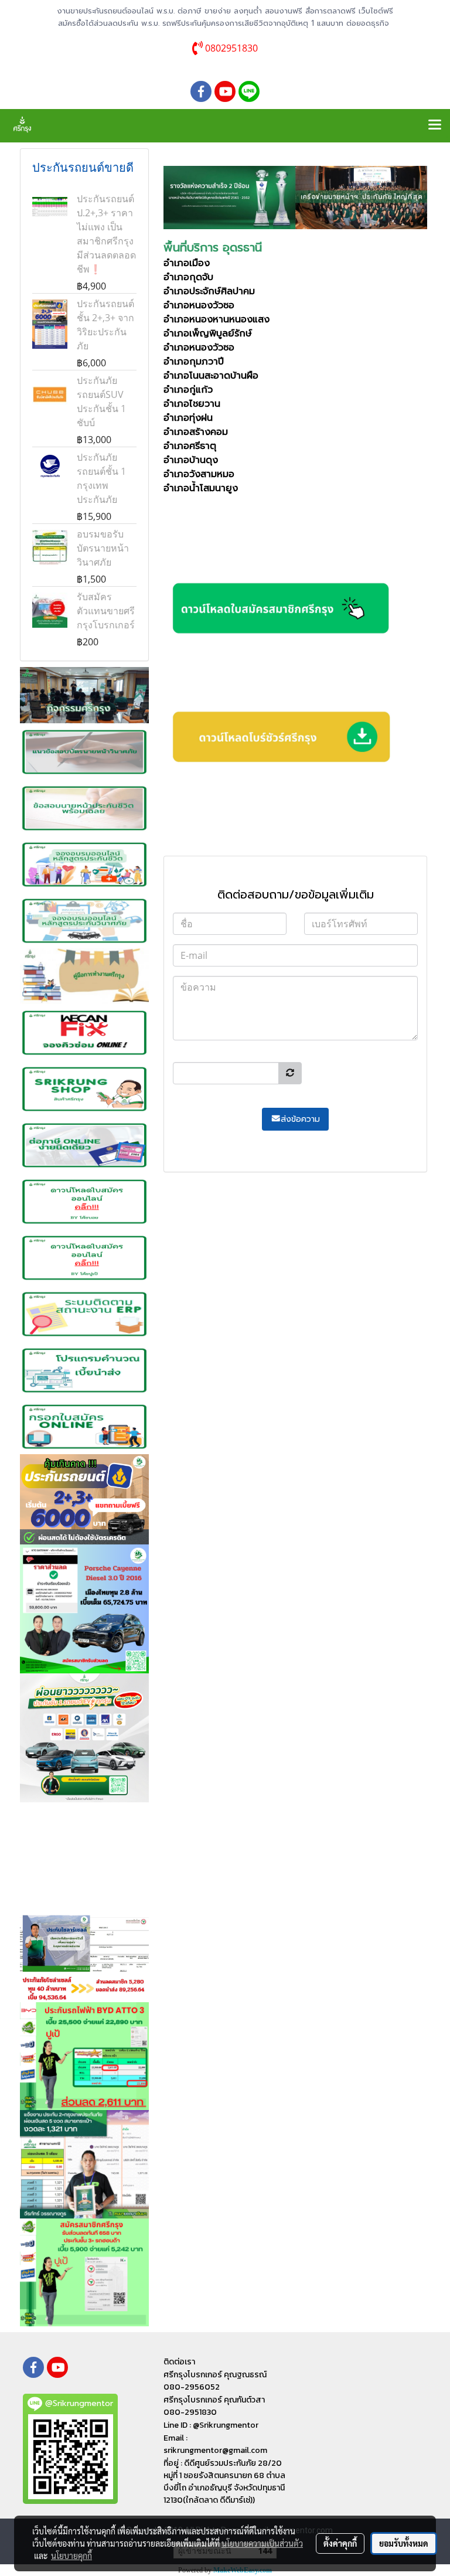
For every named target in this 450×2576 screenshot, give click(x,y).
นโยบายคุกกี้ (71, 2555)
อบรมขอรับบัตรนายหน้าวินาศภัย (103, 548)
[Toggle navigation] (435, 125)
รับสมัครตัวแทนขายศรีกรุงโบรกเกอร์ (106, 611)
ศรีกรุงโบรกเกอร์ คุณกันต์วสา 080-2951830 (214, 2406)
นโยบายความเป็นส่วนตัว (262, 2543)
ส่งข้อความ (300, 1119)
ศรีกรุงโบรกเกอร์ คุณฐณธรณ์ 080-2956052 (215, 2381)
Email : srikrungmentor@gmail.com (215, 2444)
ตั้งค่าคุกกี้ (340, 2543)
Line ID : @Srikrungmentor (211, 2425)
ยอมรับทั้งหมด (404, 2543)
